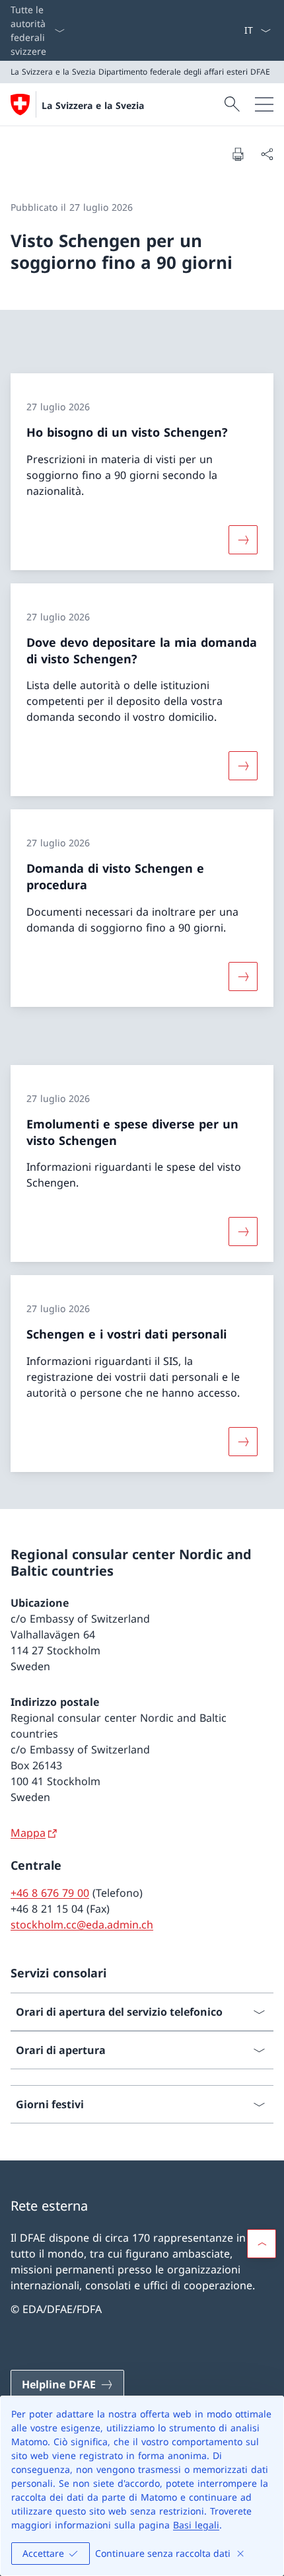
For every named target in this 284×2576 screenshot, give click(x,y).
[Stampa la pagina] (238, 154)
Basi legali (196, 2525)
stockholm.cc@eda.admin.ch (82, 1925)
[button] (262, 2244)
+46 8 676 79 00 (50, 1893)
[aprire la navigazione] (264, 104)
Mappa (28, 1833)
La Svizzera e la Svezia (93, 105)
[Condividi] (267, 154)
